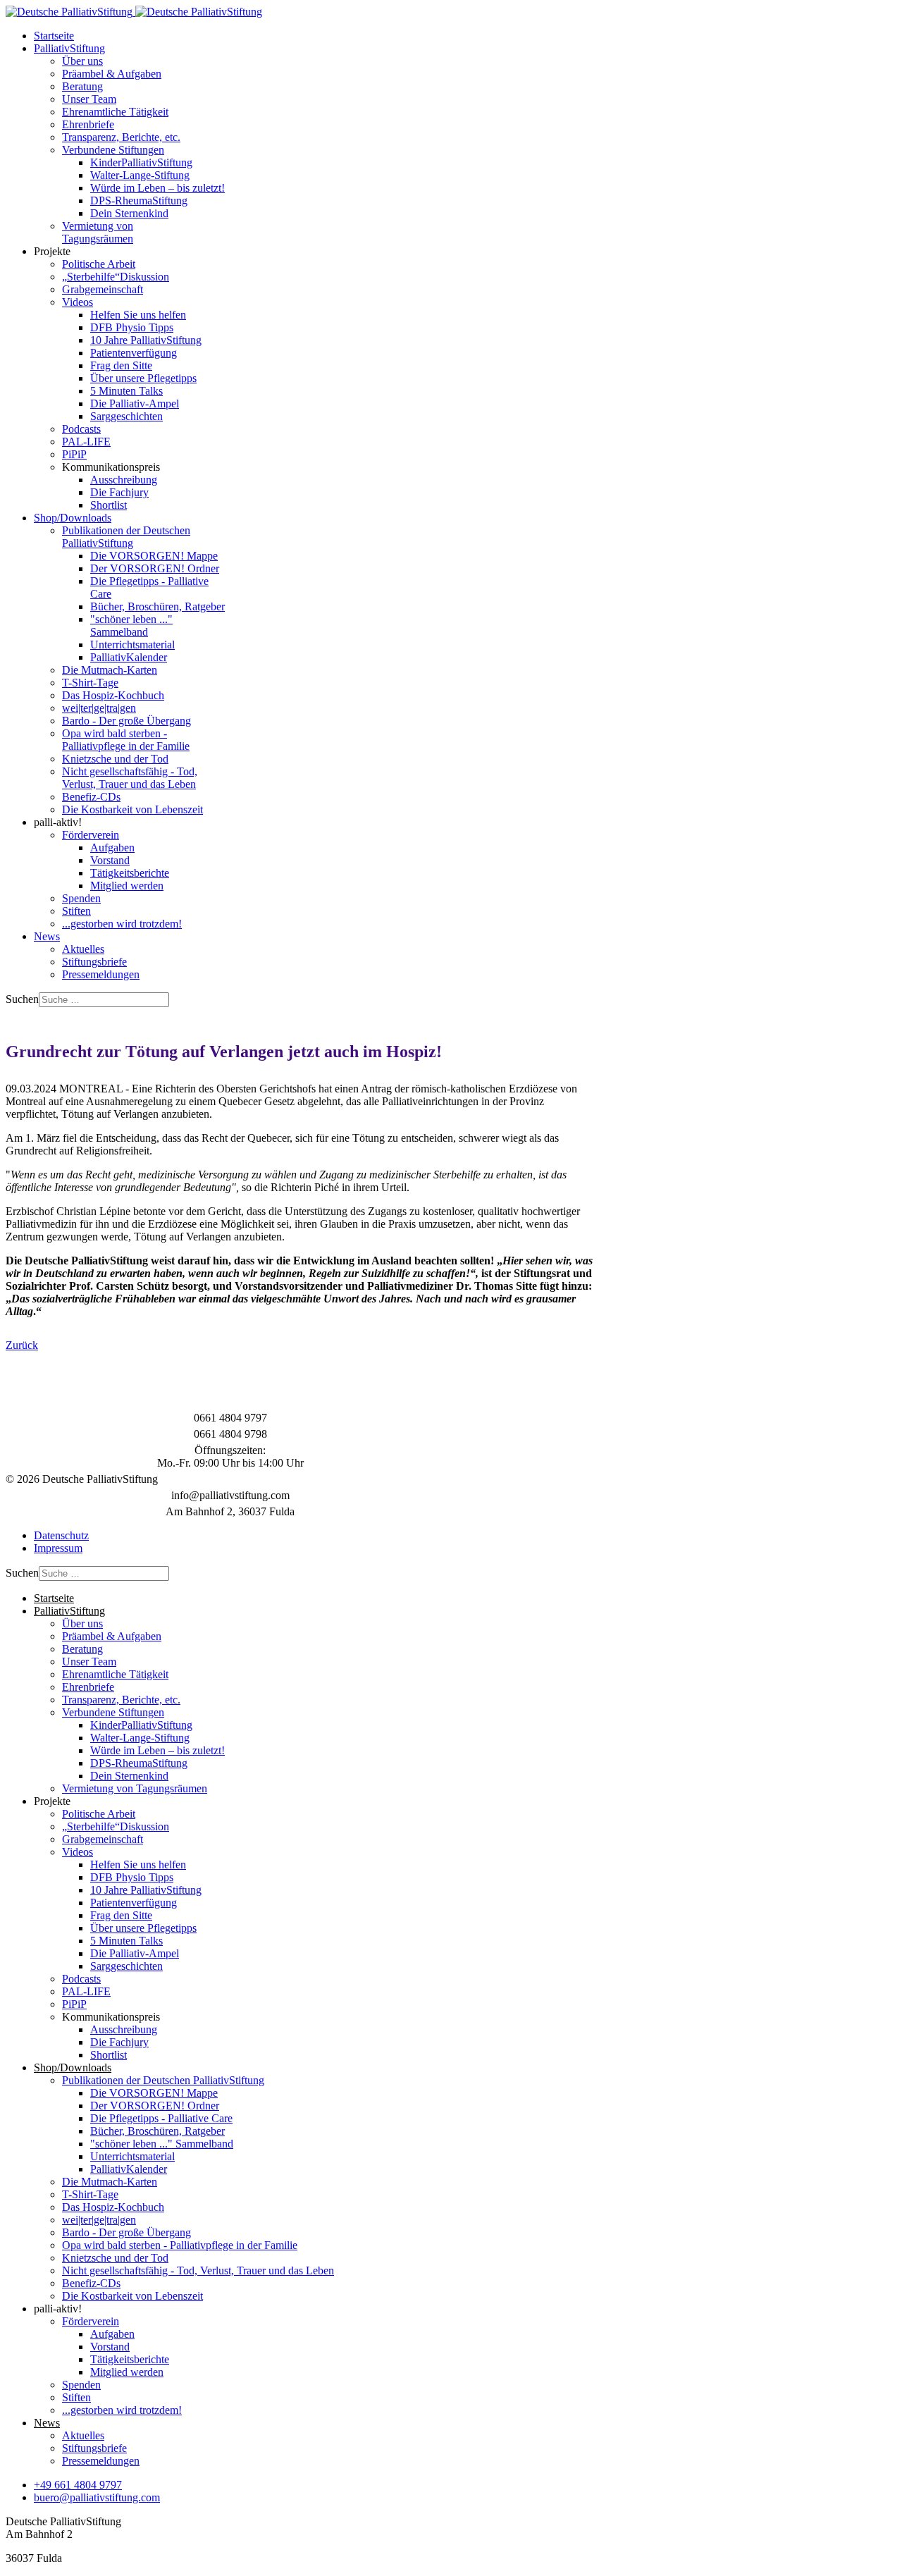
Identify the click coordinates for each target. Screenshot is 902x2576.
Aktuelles (83, 949)
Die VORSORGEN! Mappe (154, 556)
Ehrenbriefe (88, 124)
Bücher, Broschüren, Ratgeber (157, 606)
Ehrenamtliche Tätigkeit (115, 112)
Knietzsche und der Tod (115, 759)
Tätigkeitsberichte (130, 873)
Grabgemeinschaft (103, 289)
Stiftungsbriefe (94, 962)
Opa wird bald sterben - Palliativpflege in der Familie (126, 740)
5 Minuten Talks (126, 391)
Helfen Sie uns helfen (138, 315)
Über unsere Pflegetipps (143, 378)
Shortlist (109, 505)
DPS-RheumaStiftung (139, 201)
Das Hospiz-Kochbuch (113, 695)
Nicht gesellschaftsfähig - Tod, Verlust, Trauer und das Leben (130, 778)
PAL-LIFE (86, 442)
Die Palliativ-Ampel (135, 403)
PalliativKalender (129, 657)
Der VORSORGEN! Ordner (155, 568)
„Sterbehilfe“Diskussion (116, 277)
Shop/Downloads (73, 518)
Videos (78, 302)
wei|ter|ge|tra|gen (99, 708)
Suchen (22, 999)
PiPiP (74, 454)
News (47, 936)
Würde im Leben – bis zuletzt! (157, 188)
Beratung (82, 86)
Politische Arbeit (99, 264)
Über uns (82, 61)
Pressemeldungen (101, 974)
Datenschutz (61, 1535)
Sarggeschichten (126, 416)
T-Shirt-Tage (90, 683)
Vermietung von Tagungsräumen (98, 232)
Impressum (58, 1548)
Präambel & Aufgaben (112, 74)
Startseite (54, 36)
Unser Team (89, 99)
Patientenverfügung (134, 353)
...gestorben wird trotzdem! (122, 924)
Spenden (81, 898)
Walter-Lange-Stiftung (140, 175)
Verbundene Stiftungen (113, 150)
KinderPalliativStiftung (141, 162)
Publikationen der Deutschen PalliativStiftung (126, 537)
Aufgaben (112, 848)
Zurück (22, 1345)
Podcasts (81, 429)
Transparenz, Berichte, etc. (121, 137)
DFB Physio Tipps (132, 327)
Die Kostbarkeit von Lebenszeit (132, 809)
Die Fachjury (119, 492)
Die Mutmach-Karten (110, 670)
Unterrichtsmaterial (132, 645)
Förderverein (91, 835)
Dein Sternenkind (129, 213)
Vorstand (110, 860)
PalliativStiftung (69, 48)
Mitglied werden (127, 886)
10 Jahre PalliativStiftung (146, 340)
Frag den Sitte (121, 365)
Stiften (76, 911)
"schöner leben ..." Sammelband (131, 625)
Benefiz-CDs (91, 797)
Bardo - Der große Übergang (126, 721)
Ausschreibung (124, 480)
